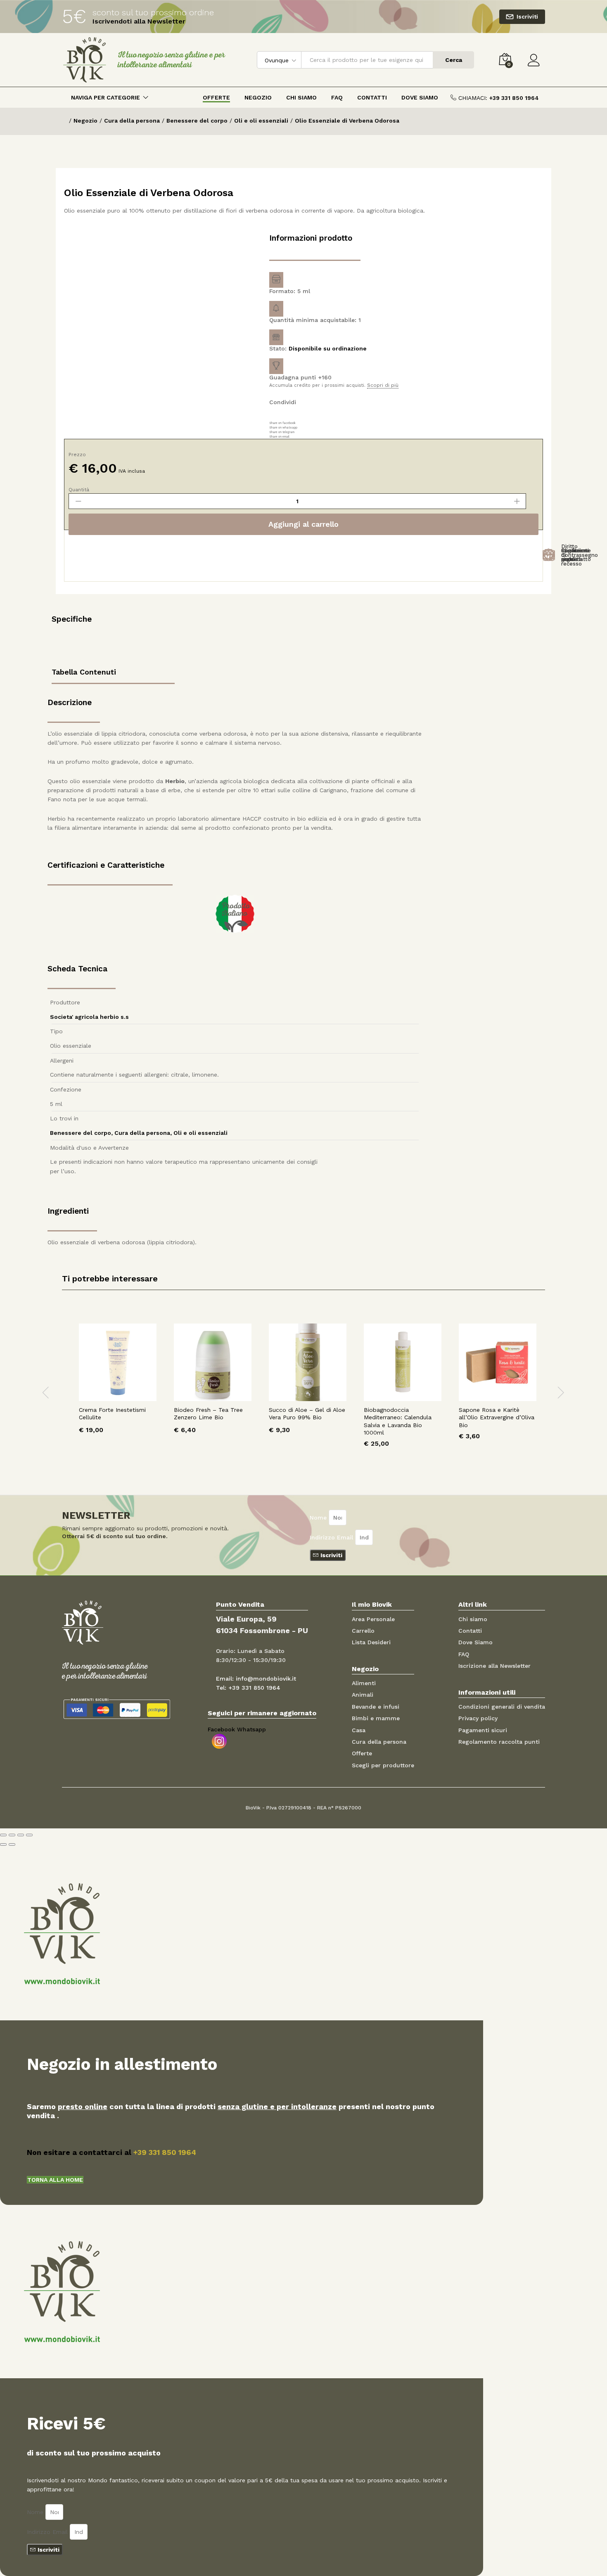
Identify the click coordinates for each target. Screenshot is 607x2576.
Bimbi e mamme (376, 1718)
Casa (359, 1730)
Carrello (363, 1631)
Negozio (258, 97)
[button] (55, 2180)
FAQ (337, 97)
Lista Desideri (371, 1642)
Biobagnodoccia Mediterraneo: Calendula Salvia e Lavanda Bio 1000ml (398, 1421)
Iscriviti (527, 17)
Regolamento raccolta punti (499, 1742)
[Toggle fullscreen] (21, 1835)
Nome (319, 1518)
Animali (363, 1695)
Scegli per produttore (383, 1765)
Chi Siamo (301, 97)
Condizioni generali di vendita (502, 1707)
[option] (118, 1385)
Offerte (216, 97)
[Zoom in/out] (29, 1835)
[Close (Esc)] (3, 1835)
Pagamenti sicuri (483, 1730)
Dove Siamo (420, 97)
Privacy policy (478, 1718)
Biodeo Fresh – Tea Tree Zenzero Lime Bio (208, 1413)
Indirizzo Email (332, 1537)
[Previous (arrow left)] (3, 1844)
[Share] (12, 1835)
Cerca (454, 60)
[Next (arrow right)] (12, 1844)
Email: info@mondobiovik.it (256, 1679)
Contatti (372, 97)
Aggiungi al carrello (303, 524)
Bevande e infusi (376, 1707)
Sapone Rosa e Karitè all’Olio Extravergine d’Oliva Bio (497, 1417)
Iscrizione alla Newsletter (494, 1666)
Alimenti (364, 1683)
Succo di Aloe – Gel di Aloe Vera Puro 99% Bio (307, 1413)
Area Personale (373, 1619)
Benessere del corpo (81, 1133)
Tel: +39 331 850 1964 (248, 1688)
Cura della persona (142, 1133)
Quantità (79, 490)
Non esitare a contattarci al (111, 2152)
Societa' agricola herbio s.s (89, 1017)
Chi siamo (473, 1619)
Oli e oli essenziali (200, 1133)
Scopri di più (383, 385)
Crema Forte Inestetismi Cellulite (112, 1413)
